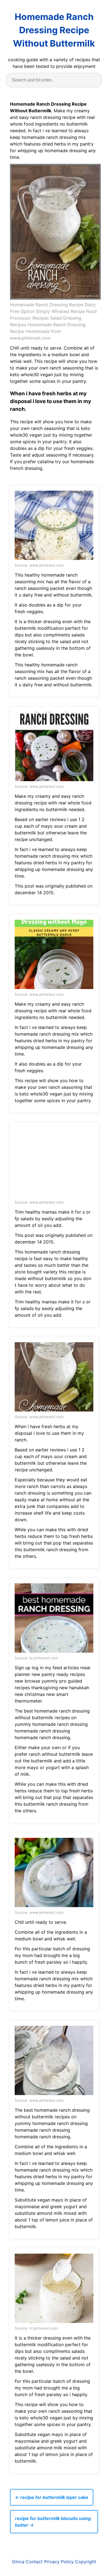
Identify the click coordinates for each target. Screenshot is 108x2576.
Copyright (86, 2562)
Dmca (18, 2562)
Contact (34, 2562)
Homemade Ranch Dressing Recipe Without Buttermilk (54, 30)
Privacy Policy (59, 2562)
